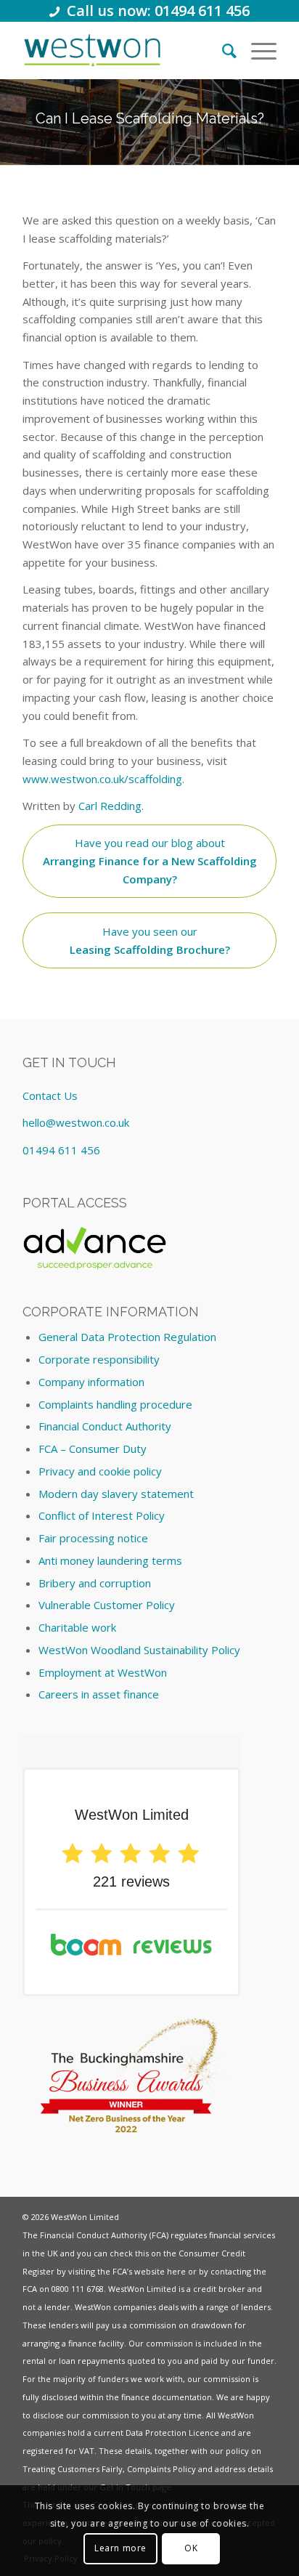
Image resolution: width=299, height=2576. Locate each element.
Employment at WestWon (103, 1672)
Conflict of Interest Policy (102, 1515)
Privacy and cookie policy (100, 1471)
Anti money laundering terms (110, 1560)
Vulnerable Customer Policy (107, 1605)
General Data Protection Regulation (127, 1337)
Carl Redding (110, 806)
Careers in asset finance (99, 1694)
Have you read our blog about (150, 861)
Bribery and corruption (95, 1583)
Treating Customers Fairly (73, 2469)
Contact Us (50, 1095)
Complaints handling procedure (115, 1404)
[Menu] (257, 50)
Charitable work (77, 1627)
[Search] (222, 50)
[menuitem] (222, 50)
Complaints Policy (161, 2469)
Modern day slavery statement (116, 1494)
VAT (87, 2451)
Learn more (120, 2548)
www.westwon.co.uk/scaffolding (102, 779)
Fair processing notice (93, 1538)
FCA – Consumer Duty (93, 1449)
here (176, 2271)
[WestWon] (93, 50)
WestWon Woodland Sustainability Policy (139, 1650)
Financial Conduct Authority (105, 1426)
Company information (91, 1382)
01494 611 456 (61, 1150)
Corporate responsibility (99, 1359)
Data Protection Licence (172, 2433)
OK (191, 2548)
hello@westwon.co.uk (76, 1122)
